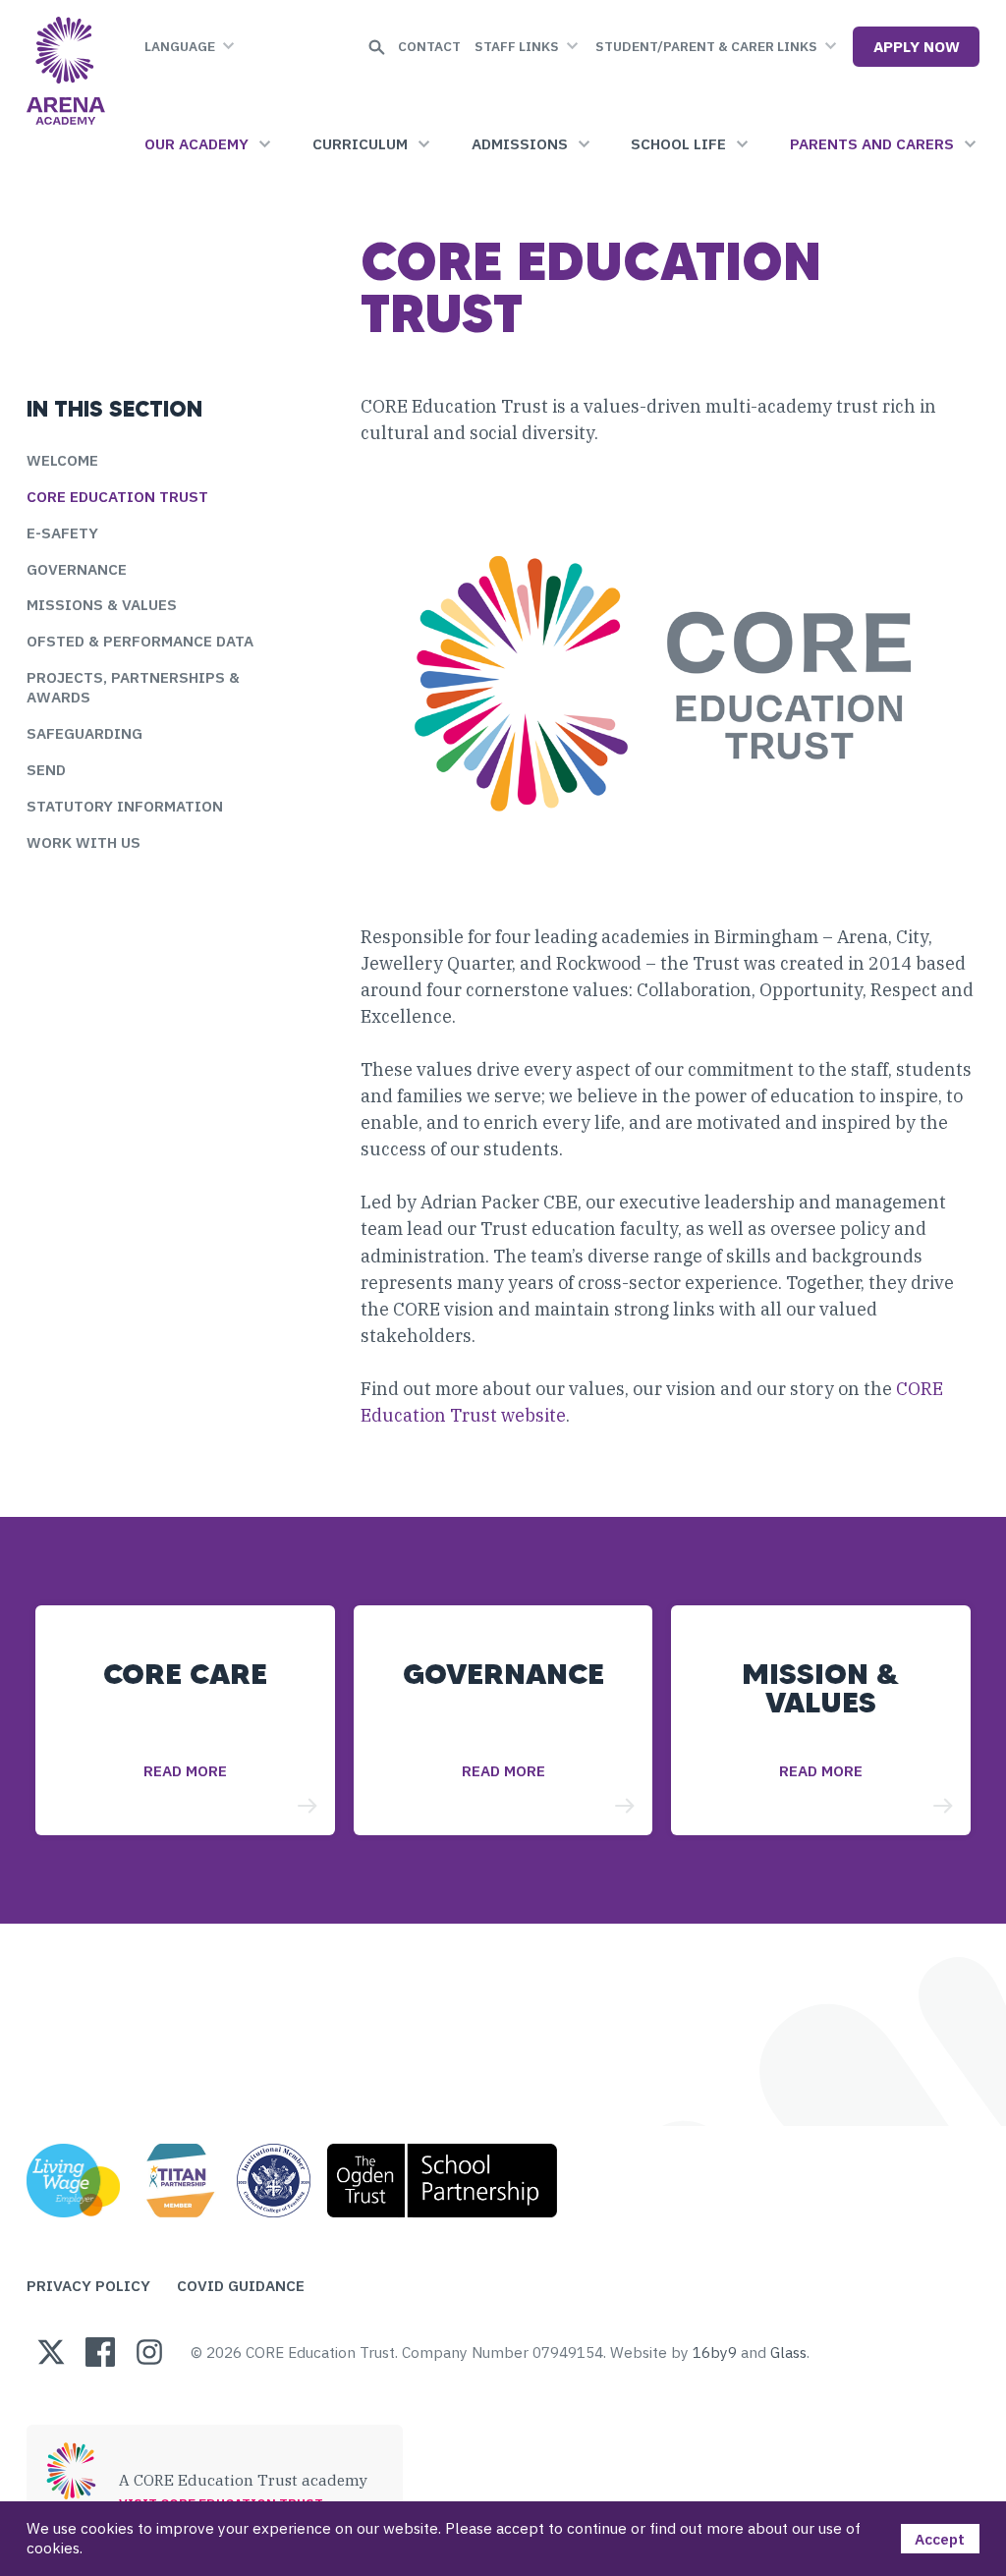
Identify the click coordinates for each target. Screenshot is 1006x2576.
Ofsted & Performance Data (140, 641)
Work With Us (84, 842)
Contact (429, 46)
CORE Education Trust (117, 496)
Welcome (62, 460)
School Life (678, 143)
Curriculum (360, 143)
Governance (77, 569)
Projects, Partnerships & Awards (133, 687)
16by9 (715, 2352)
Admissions (520, 143)
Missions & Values (102, 604)
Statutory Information (125, 806)
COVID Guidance (241, 2285)
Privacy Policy (88, 2285)
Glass (788, 2352)
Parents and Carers (872, 143)
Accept (940, 2539)
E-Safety (62, 532)
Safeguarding (84, 733)
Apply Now (917, 46)
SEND (46, 769)
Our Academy (196, 143)
